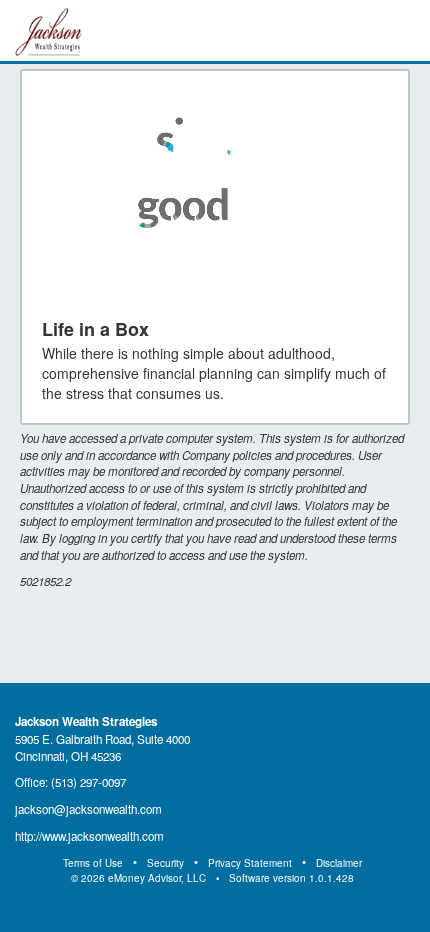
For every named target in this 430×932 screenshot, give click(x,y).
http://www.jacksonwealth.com (89, 836)
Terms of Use (93, 863)
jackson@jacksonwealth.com (88, 809)
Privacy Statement (250, 863)
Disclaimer (339, 863)
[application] (215, 194)
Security (165, 863)
